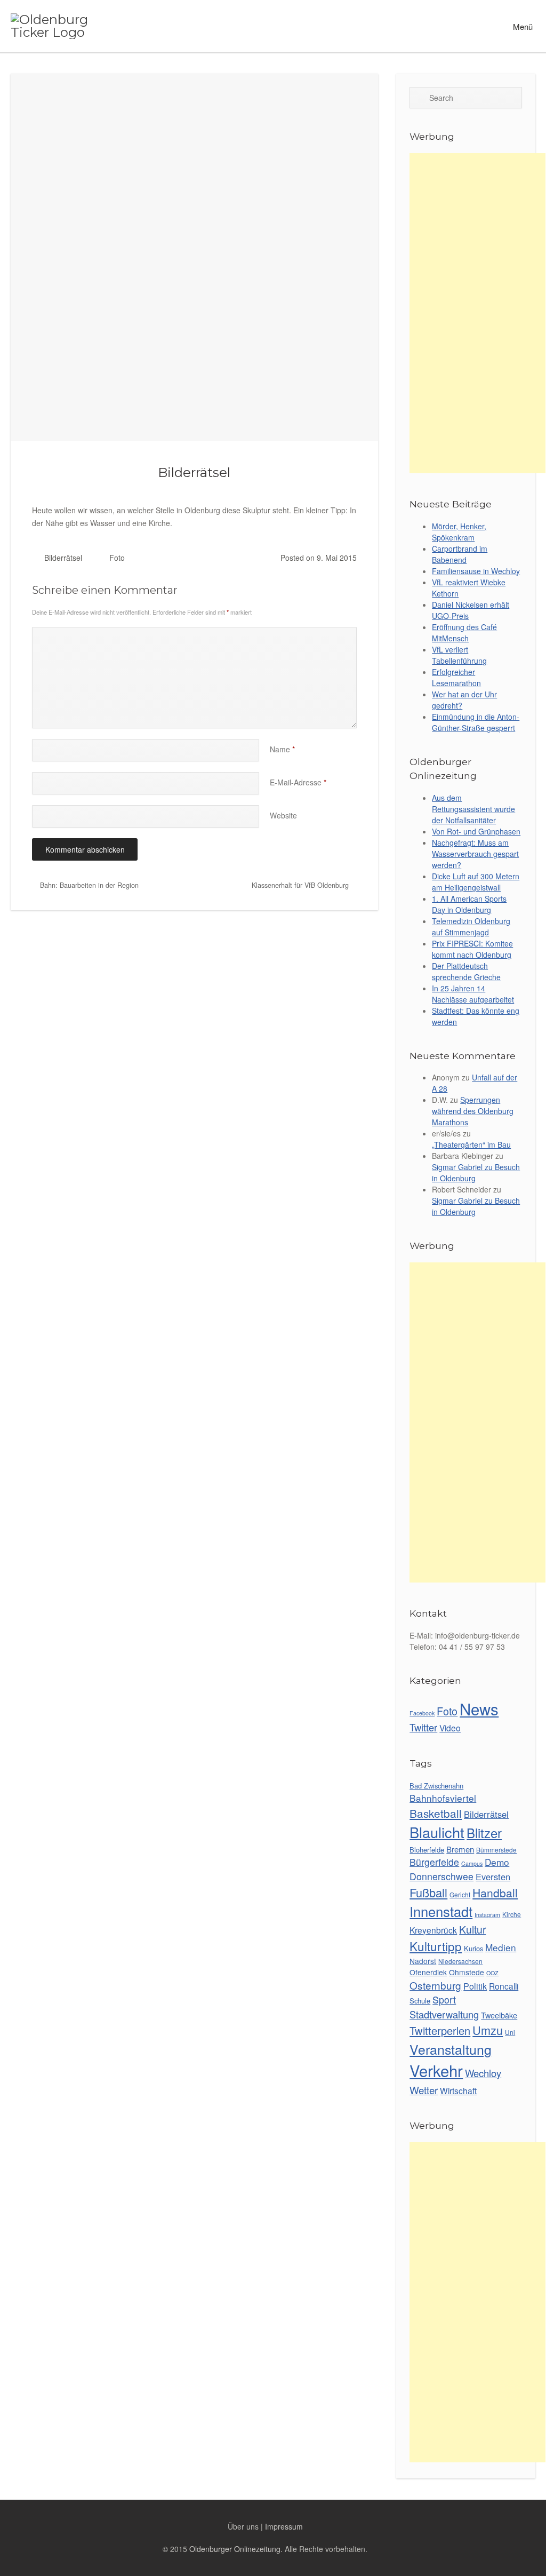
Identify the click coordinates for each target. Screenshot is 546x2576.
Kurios (473, 1948)
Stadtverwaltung (444, 2014)
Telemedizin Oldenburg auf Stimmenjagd (471, 927)
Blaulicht (437, 1832)
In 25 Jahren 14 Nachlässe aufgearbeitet (473, 994)
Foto (117, 558)
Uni (510, 2032)
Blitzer (484, 1833)
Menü (522, 26)
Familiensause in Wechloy (476, 571)
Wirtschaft (458, 2090)
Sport (444, 1999)
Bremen (460, 1849)
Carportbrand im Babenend (460, 554)
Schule (420, 2001)
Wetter (424, 2090)
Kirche (512, 1914)
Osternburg (435, 1985)
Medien (501, 1947)
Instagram (487, 1915)
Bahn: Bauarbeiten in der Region (88, 885)
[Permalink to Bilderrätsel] (194, 257)
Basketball (436, 1813)
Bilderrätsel (194, 472)
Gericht (460, 1894)
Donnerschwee (441, 1876)
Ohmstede (467, 1972)
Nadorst (423, 1961)
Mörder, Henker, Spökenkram (459, 532)
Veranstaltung (451, 2049)
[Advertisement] (477, 313)
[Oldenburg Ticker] (62, 26)
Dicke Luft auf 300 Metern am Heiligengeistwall (476, 882)
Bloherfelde (427, 1850)
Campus (472, 1863)
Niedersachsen (460, 1961)
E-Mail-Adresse (298, 782)
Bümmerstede (496, 1850)
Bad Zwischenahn (436, 1786)
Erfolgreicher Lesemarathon (456, 677)
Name (282, 749)
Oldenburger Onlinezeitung (235, 2549)
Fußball (428, 1892)
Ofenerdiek (428, 1972)
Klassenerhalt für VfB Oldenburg (301, 885)
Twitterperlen (440, 2030)
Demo (497, 1862)
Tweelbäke (499, 2015)
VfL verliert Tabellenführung (459, 655)
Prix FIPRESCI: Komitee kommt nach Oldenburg (472, 949)
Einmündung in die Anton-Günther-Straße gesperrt (476, 722)
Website (283, 815)
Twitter (423, 1727)
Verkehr (436, 2070)
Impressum (284, 2526)
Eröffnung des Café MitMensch (464, 633)
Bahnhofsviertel (443, 1798)
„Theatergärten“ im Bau (471, 1144)
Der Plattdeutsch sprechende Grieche (466, 971)
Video (450, 1728)
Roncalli (504, 1986)
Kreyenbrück (433, 1930)
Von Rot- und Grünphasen (476, 831)
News (479, 1708)
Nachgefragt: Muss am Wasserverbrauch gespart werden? (475, 854)
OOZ (492, 1973)
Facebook (422, 1713)
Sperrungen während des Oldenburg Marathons (473, 1111)
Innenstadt (441, 1911)
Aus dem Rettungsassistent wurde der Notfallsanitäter (473, 809)
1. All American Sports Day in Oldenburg (469, 904)
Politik (475, 1986)
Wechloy (483, 2073)
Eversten (493, 1877)
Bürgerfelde (434, 1862)
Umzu (488, 2030)
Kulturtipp (436, 1946)
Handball (495, 1893)
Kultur (472, 1929)
